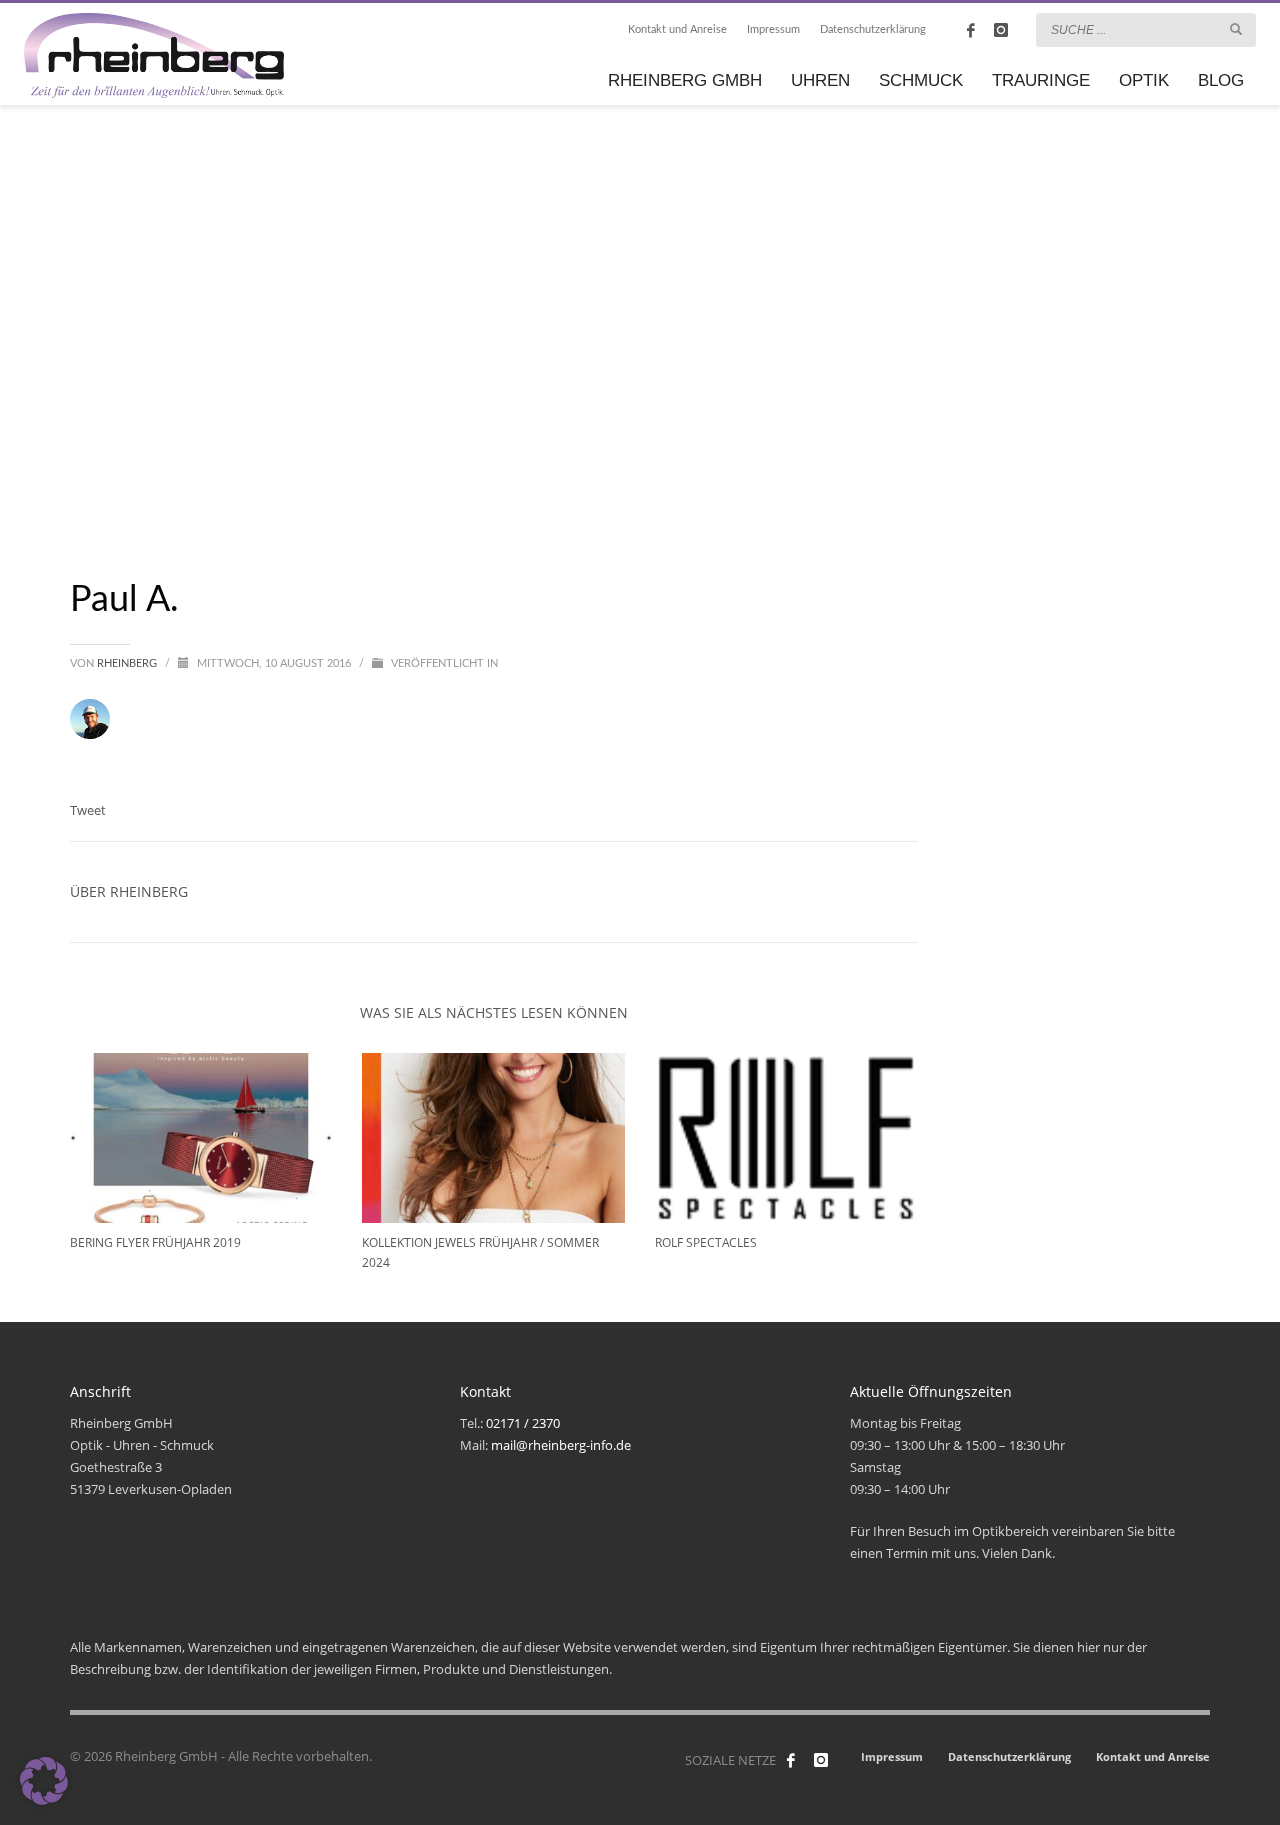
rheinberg (128, 663)
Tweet (88, 810)
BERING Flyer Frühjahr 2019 (155, 1242)
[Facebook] (791, 1760)
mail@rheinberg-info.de (561, 1445)
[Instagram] (1001, 30)
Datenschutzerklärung (873, 29)
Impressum (773, 29)
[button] (44, 1781)
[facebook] (971, 30)
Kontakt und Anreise (677, 29)
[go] (1236, 29)
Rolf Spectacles (706, 1242)
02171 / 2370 (523, 1423)
